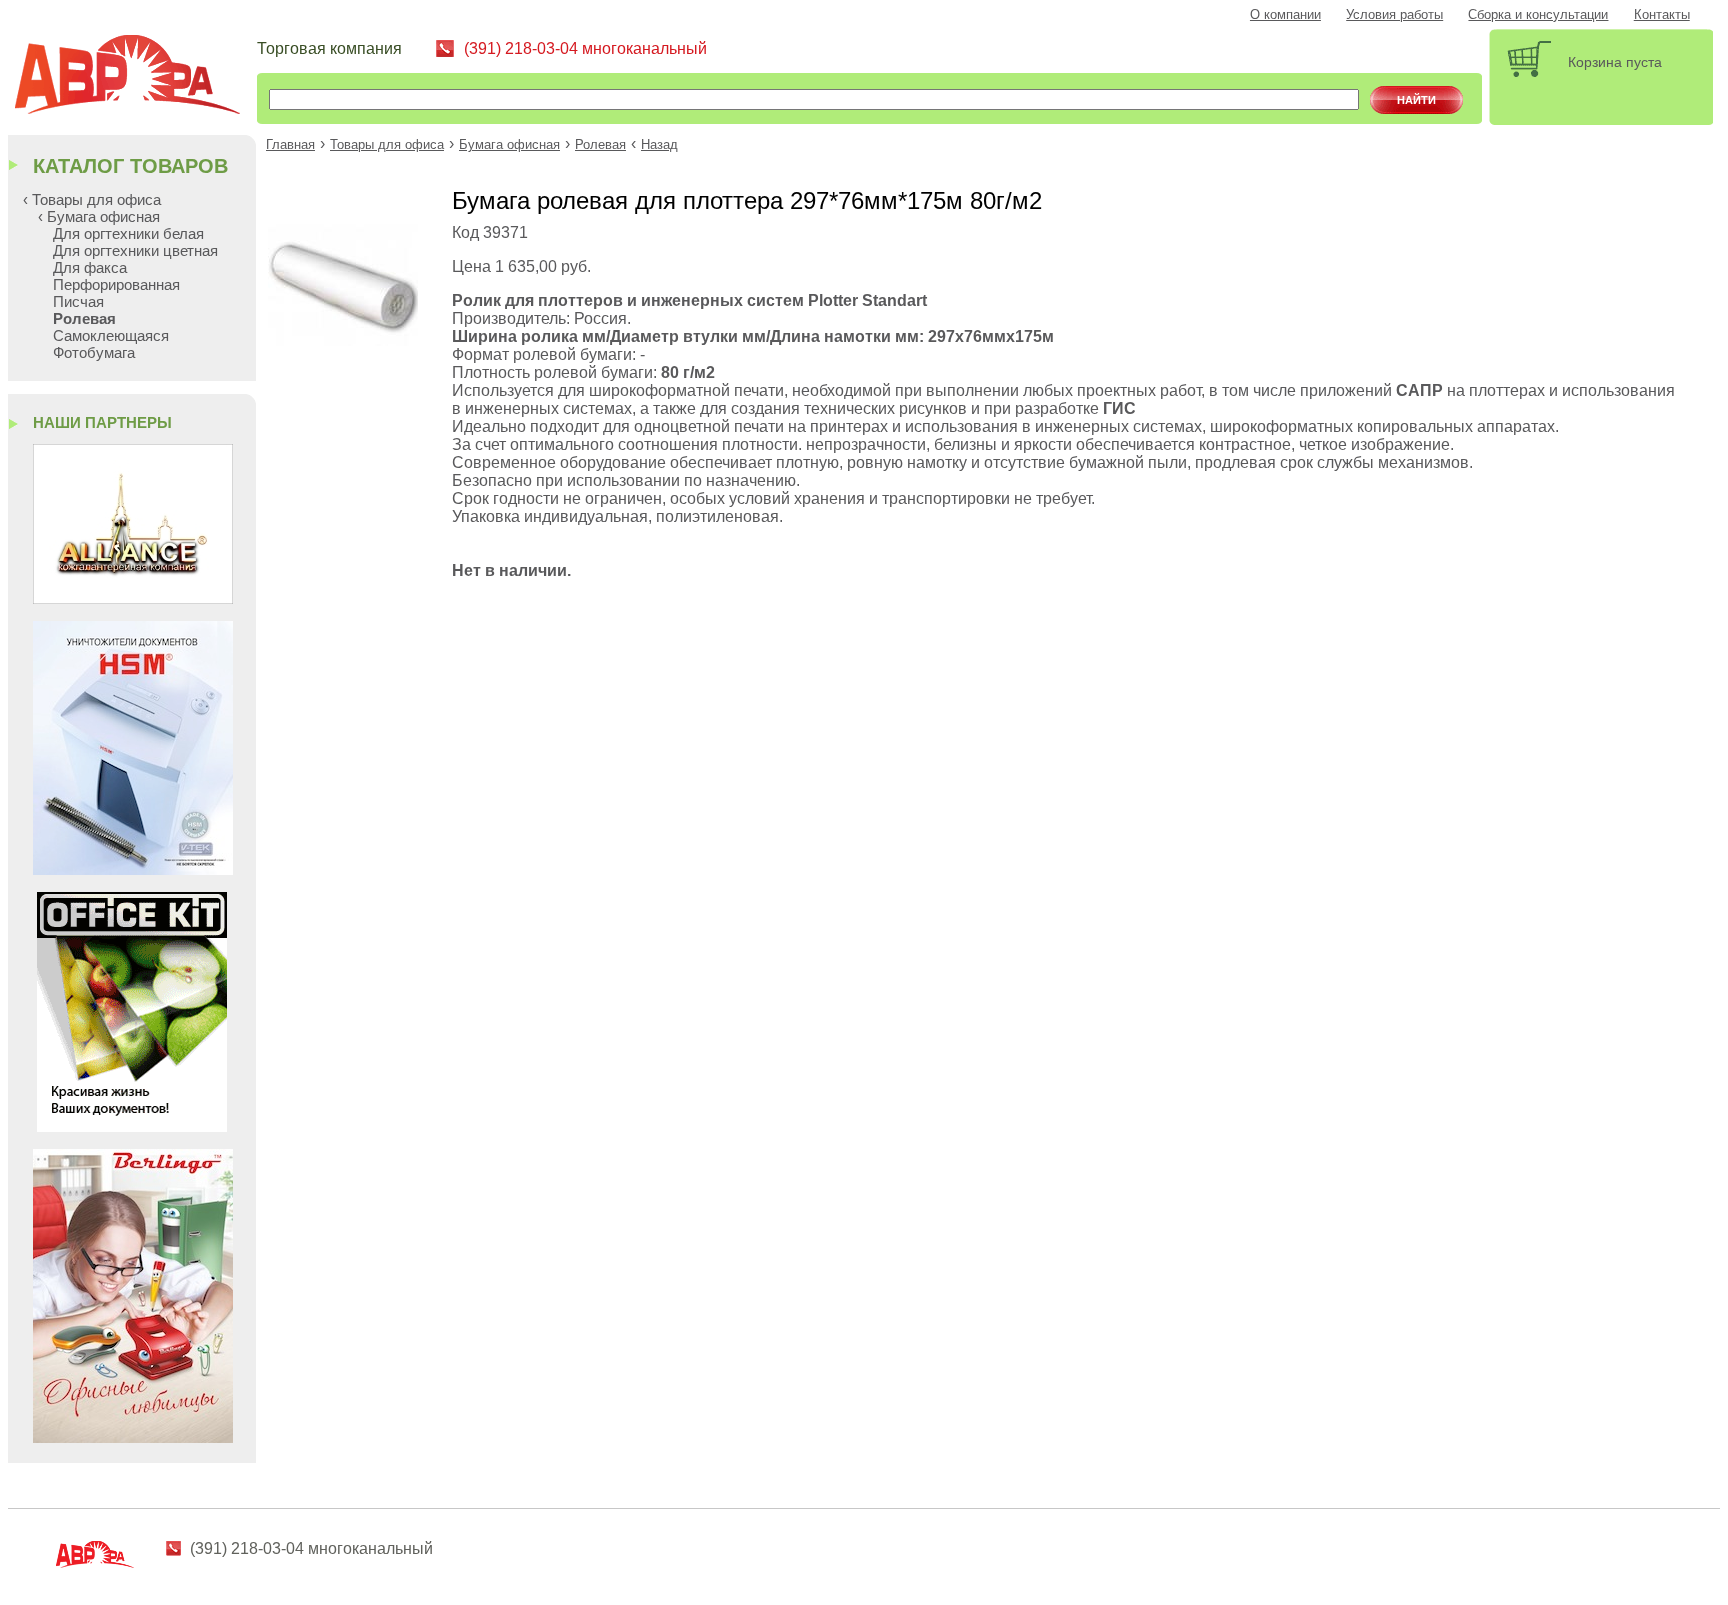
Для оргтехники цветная (135, 250)
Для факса (90, 267)
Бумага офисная (509, 145)
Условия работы (1394, 15)
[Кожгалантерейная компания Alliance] (133, 598)
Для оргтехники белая (128, 233)
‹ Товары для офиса (92, 199)
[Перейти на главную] (135, 77)
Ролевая (600, 145)
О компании (1285, 15)
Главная (290, 145)
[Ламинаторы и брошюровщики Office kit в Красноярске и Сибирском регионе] (132, 1126)
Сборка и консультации (1538, 15)
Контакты (1662, 15)
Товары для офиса (387, 145)
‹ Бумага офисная (99, 216)
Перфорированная (116, 284)
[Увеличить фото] (343, 340)
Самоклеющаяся (111, 335)
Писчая (78, 301)
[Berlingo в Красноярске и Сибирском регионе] (133, 1437)
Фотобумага (94, 352)
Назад (659, 145)
